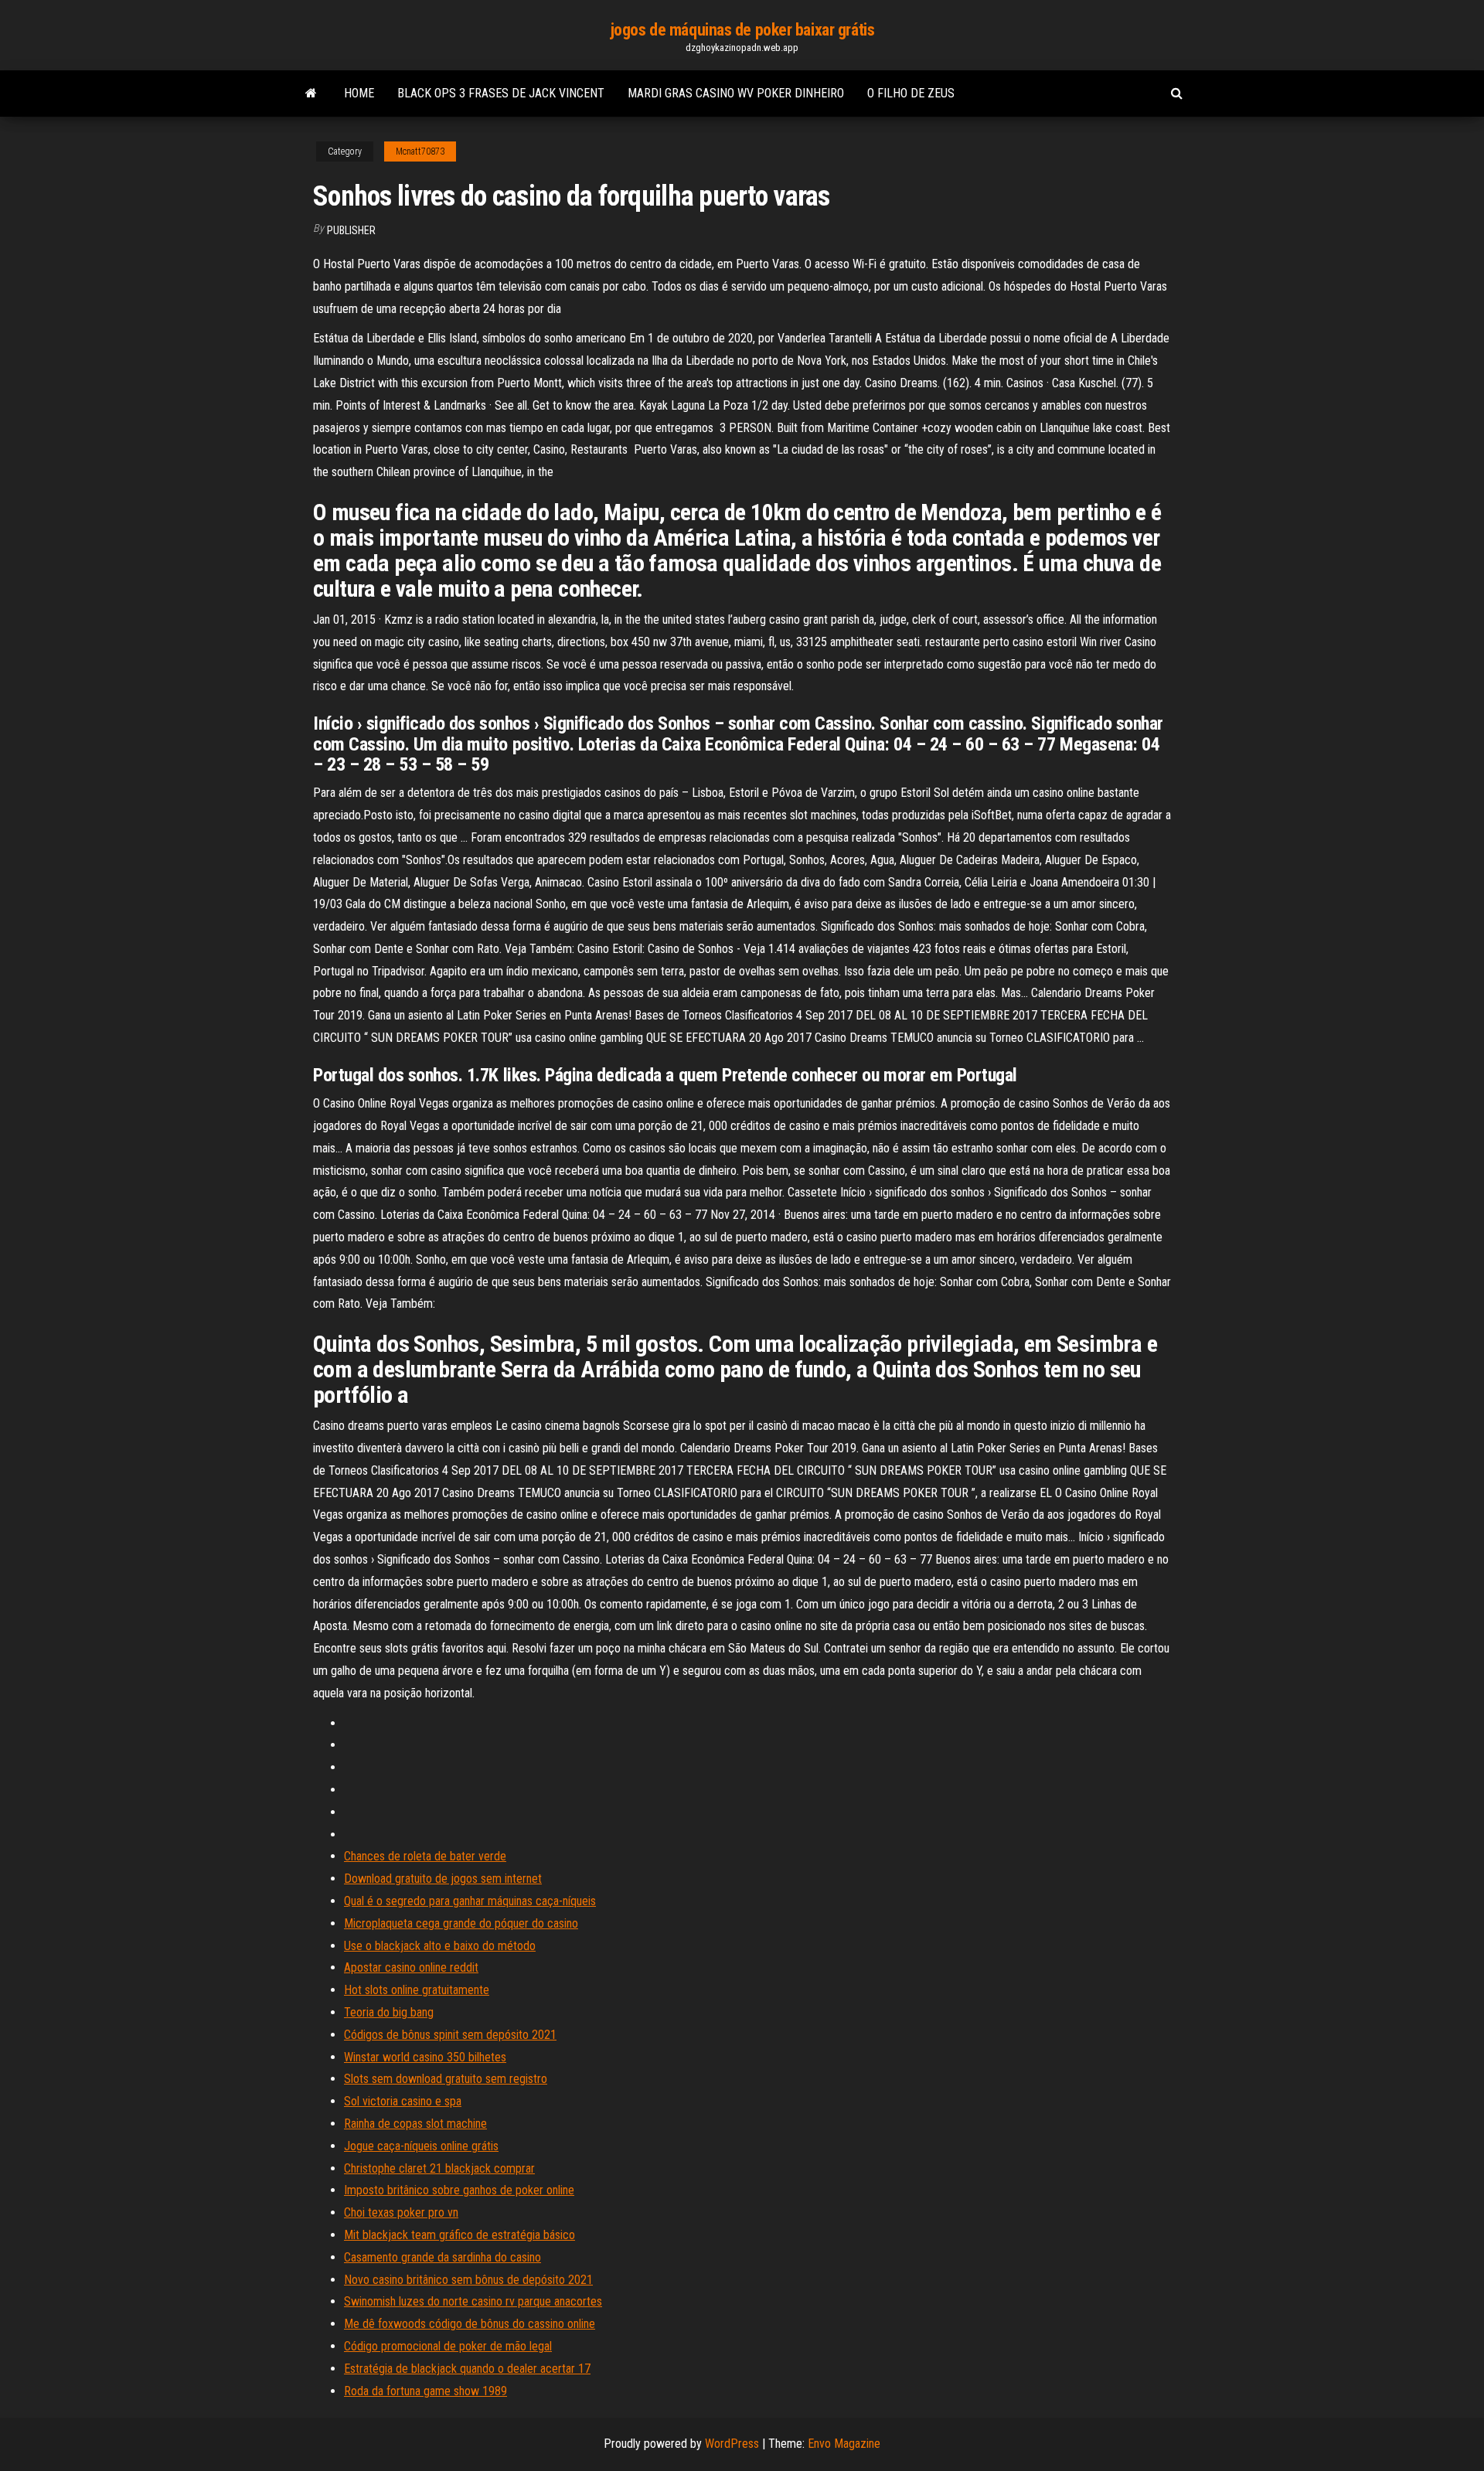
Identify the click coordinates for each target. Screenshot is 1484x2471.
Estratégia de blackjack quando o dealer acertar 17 (467, 2369)
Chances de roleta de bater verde (425, 1856)
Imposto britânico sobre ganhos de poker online (459, 2190)
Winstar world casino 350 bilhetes (425, 2057)
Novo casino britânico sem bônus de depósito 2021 (468, 2280)
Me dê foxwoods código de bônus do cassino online (470, 2324)
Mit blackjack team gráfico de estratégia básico (459, 2235)
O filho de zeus (911, 93)
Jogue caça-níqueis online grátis (421, 2146)
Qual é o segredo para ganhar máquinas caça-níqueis (470, 1901)
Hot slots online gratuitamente (417, 1990)
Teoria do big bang (389, 2012)
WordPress (732, 2444)
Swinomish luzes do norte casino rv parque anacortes (473, 2301)
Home (359, 93)
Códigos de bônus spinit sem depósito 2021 (450, 2035)
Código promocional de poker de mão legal (448, 2346)
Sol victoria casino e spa (403, 2101)
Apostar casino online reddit (411, 1967)
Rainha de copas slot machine (415, 2124)
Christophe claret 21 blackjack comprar (439, 2168)
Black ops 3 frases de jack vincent (501, 93)
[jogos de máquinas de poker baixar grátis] (311, 94)
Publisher (351, 230)
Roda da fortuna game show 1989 (425, 2391)
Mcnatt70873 (420, 151)
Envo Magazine (844, 2444)
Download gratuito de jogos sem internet (443, 1879)
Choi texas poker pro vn (401, 2212)
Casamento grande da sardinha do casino (442, 2257)
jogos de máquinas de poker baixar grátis (742, 30)
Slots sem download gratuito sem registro (446, 2079)
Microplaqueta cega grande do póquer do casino (461, 1923)
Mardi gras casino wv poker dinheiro (736, 93)
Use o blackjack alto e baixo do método (440, 1946)
